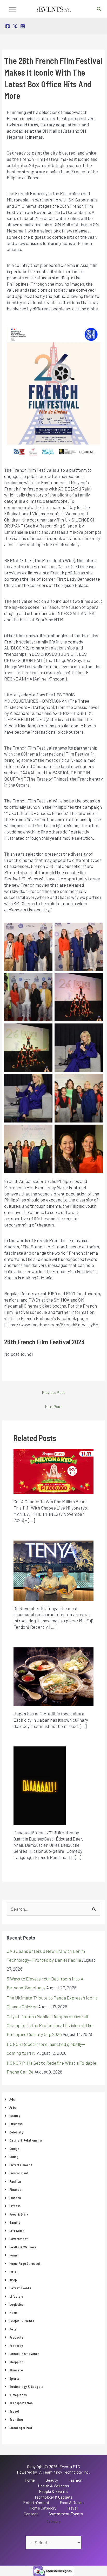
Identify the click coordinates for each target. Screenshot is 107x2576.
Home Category (43, 2508)
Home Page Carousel (25, 2264)
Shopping (16, 2362)
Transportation (21, 2403)
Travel (14, 2411)
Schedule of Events (24, 2354)
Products (16, 2337)
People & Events (22, 2321)
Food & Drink (19, 2214)
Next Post (53, 1406)
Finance (15, 2189)
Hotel (13, 2272)
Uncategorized (21, 2428)
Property (16, 2346)
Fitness (15, 2206)
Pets (13, 2329)
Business (16, 2124)
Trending (16, 2419)
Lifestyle (16, 2296)
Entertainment (21, 2165)
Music (14, 2313)
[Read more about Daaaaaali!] (40, 1785)
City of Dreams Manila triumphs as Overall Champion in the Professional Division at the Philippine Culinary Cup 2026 (50, 2025)
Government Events (66, 2514)
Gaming (15, 2222)
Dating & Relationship (26, 2140)
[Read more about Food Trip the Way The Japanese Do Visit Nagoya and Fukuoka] (54, 1676)
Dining (14, 2157)
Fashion (15, 2181)
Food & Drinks (72, 2503)
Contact (31, 2514)
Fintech (15, 2198)
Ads (12, 2099)
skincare (16, 2370)
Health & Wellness (23, 2247)
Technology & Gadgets (26, 2387)
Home (14, 2255)
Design (14, 2149)
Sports (14, 2378)
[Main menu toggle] (12, 9)
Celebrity (16, 2132)
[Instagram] (23, 26)
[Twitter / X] (15, 26)
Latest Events (20, 2288)
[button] (99, 9)
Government (19, 2239)
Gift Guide (17, 2231)
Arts (13, 2107)
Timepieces (18, 2395)
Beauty (15, 2116)
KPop (13, 2280)
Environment (19, 2173)
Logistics (16, 2304)
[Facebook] (8, 26)
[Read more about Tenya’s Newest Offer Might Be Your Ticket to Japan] (54, 1570)
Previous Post (54, 1392)
